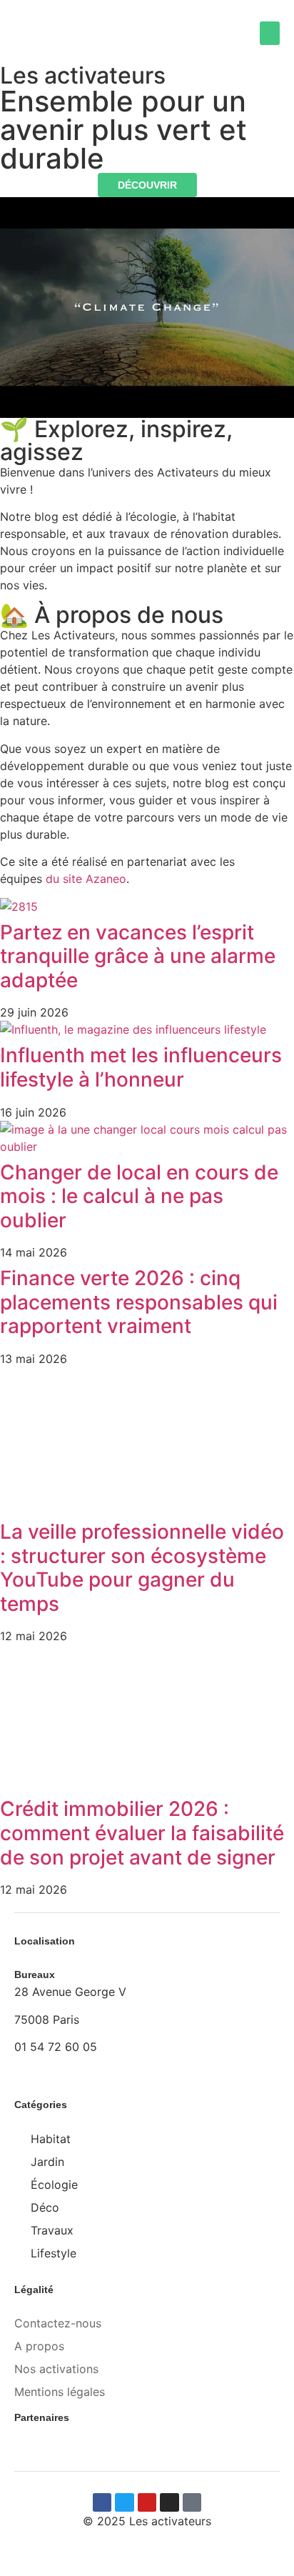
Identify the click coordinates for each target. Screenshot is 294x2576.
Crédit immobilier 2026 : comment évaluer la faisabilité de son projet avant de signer (142, 1833)
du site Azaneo (86, 879)
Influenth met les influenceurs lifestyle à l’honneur (141, 1067)
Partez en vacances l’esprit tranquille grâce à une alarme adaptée (138, 956)
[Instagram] (169, 2502)
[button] (270, 33)
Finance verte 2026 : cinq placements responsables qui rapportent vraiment (139, 1302)
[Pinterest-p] (192, 2502)
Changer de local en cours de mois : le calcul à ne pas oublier (139, 1196)
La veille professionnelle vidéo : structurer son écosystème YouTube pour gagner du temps (142, 1568)
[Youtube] (147, 2502)
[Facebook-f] (102, 2502)
